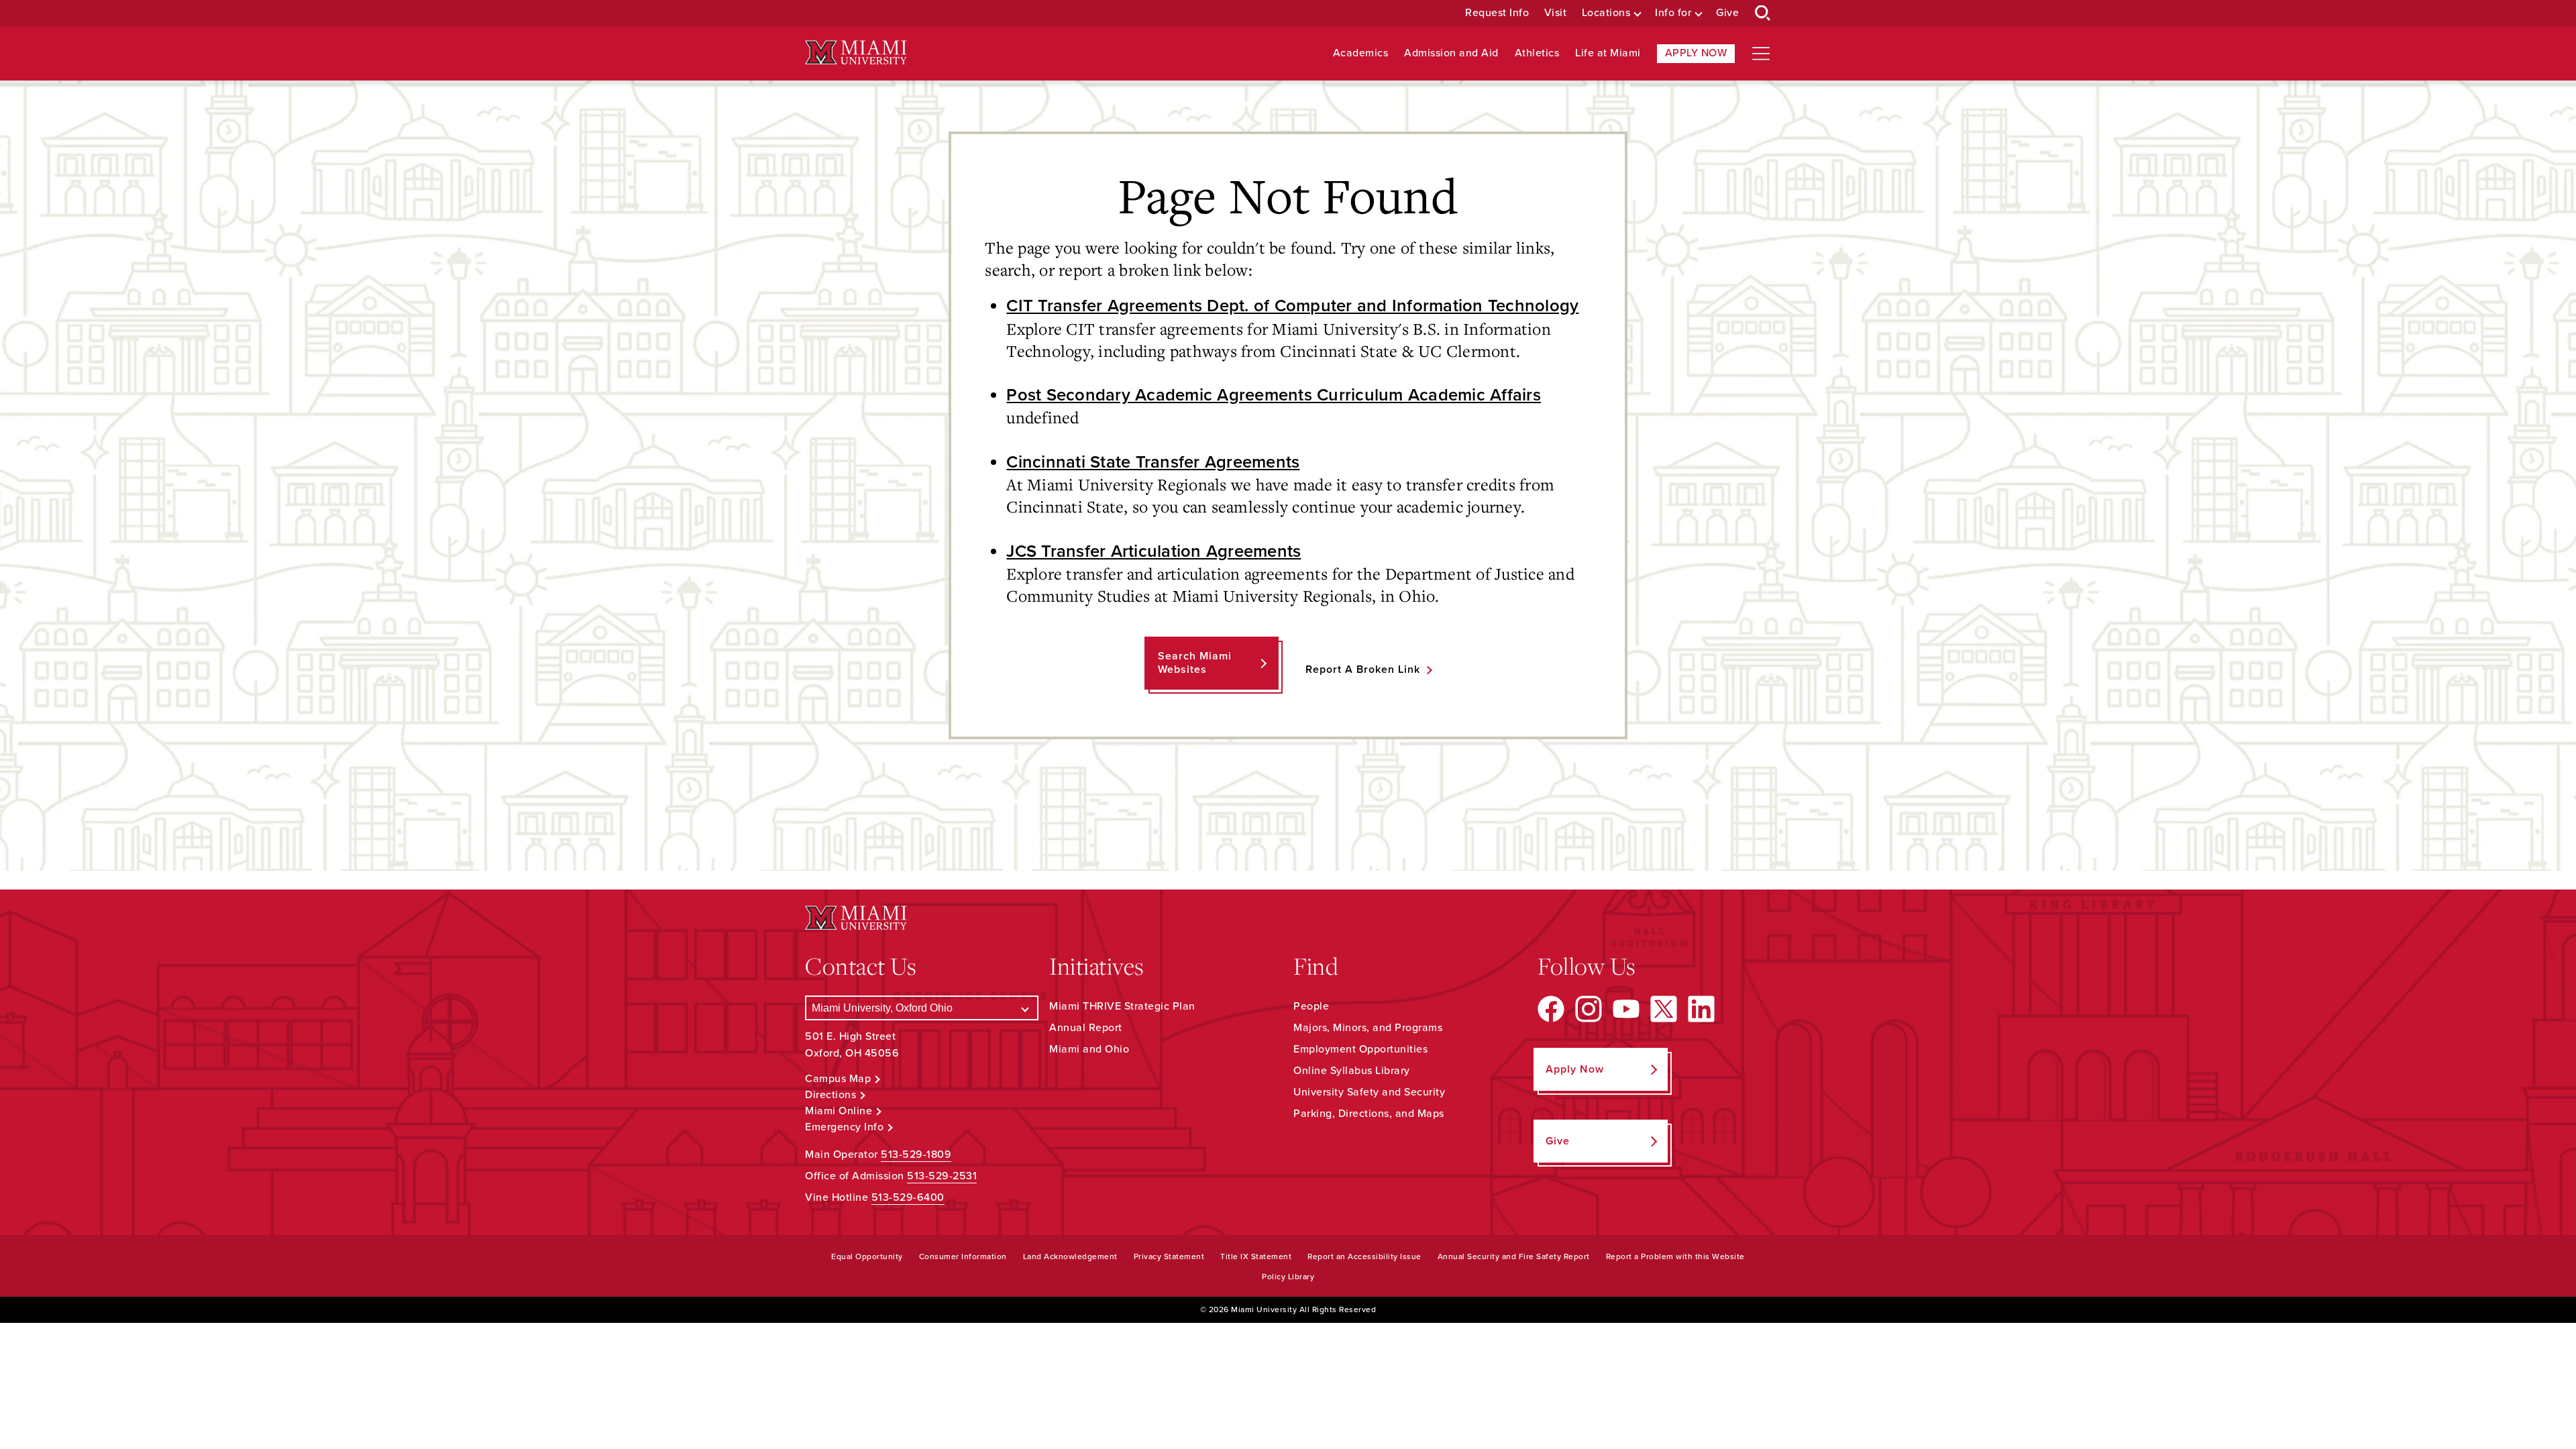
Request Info (1497, 13)
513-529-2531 (942, 1176)
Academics (1361, 53)
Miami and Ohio (1089, 1049)
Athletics (1537, 53)
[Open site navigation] (1761, 54)
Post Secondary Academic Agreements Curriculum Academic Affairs (1274, 395)
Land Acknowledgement (1070, 1256)
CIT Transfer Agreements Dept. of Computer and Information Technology (1292, 306)
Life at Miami (1608, 53)
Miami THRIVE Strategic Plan (1122, 1006)
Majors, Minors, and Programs (1368, 1028)
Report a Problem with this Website (1675, 1256)
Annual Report (1086, 1028)
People (1311, 1006)
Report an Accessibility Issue (1364, 1256)
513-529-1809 (916, 1155)
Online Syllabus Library (1352, 1071)
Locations (1606, 13)
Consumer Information (963, 1256)
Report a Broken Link (1363, 669)
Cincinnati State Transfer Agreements (1153, 462)
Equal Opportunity (867, 1256)
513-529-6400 (908, 1197)
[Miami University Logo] (856, 53)
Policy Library (1288, 1277)
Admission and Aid (1451, 53)
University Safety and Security (1369, 1092)
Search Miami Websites (1195, 662)
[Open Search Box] (1763, 13)
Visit (1556, 13)
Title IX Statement (1256, 1256)
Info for (1673, 13)
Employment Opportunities (1360, 1049)
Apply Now (1696, 53)
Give (1727, 13)
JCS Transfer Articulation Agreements (1153, 551)
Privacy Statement (1169, 1256)
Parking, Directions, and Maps (1369, 1114)
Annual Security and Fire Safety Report (1514, 1256)
